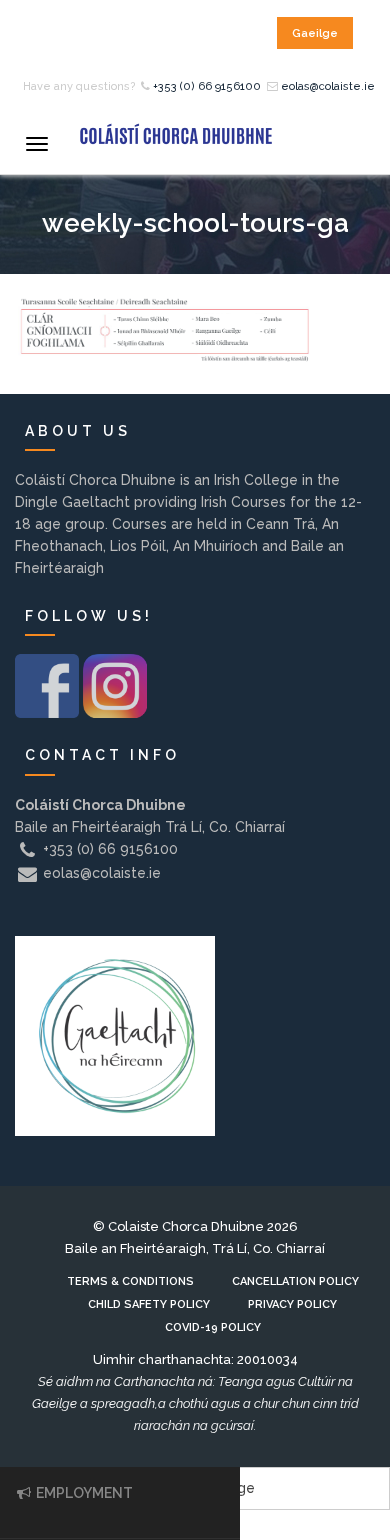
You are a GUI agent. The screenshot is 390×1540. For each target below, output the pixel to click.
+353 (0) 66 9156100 (207, 86)
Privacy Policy (292, 1304)
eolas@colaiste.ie (328, 86)
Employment (83, 1493)
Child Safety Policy (149, 1304)
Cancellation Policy (295, 1281)
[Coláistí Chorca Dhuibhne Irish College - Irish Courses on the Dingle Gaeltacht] (175, 133)
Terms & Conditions (130, 1281)
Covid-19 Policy (213, 1327)
